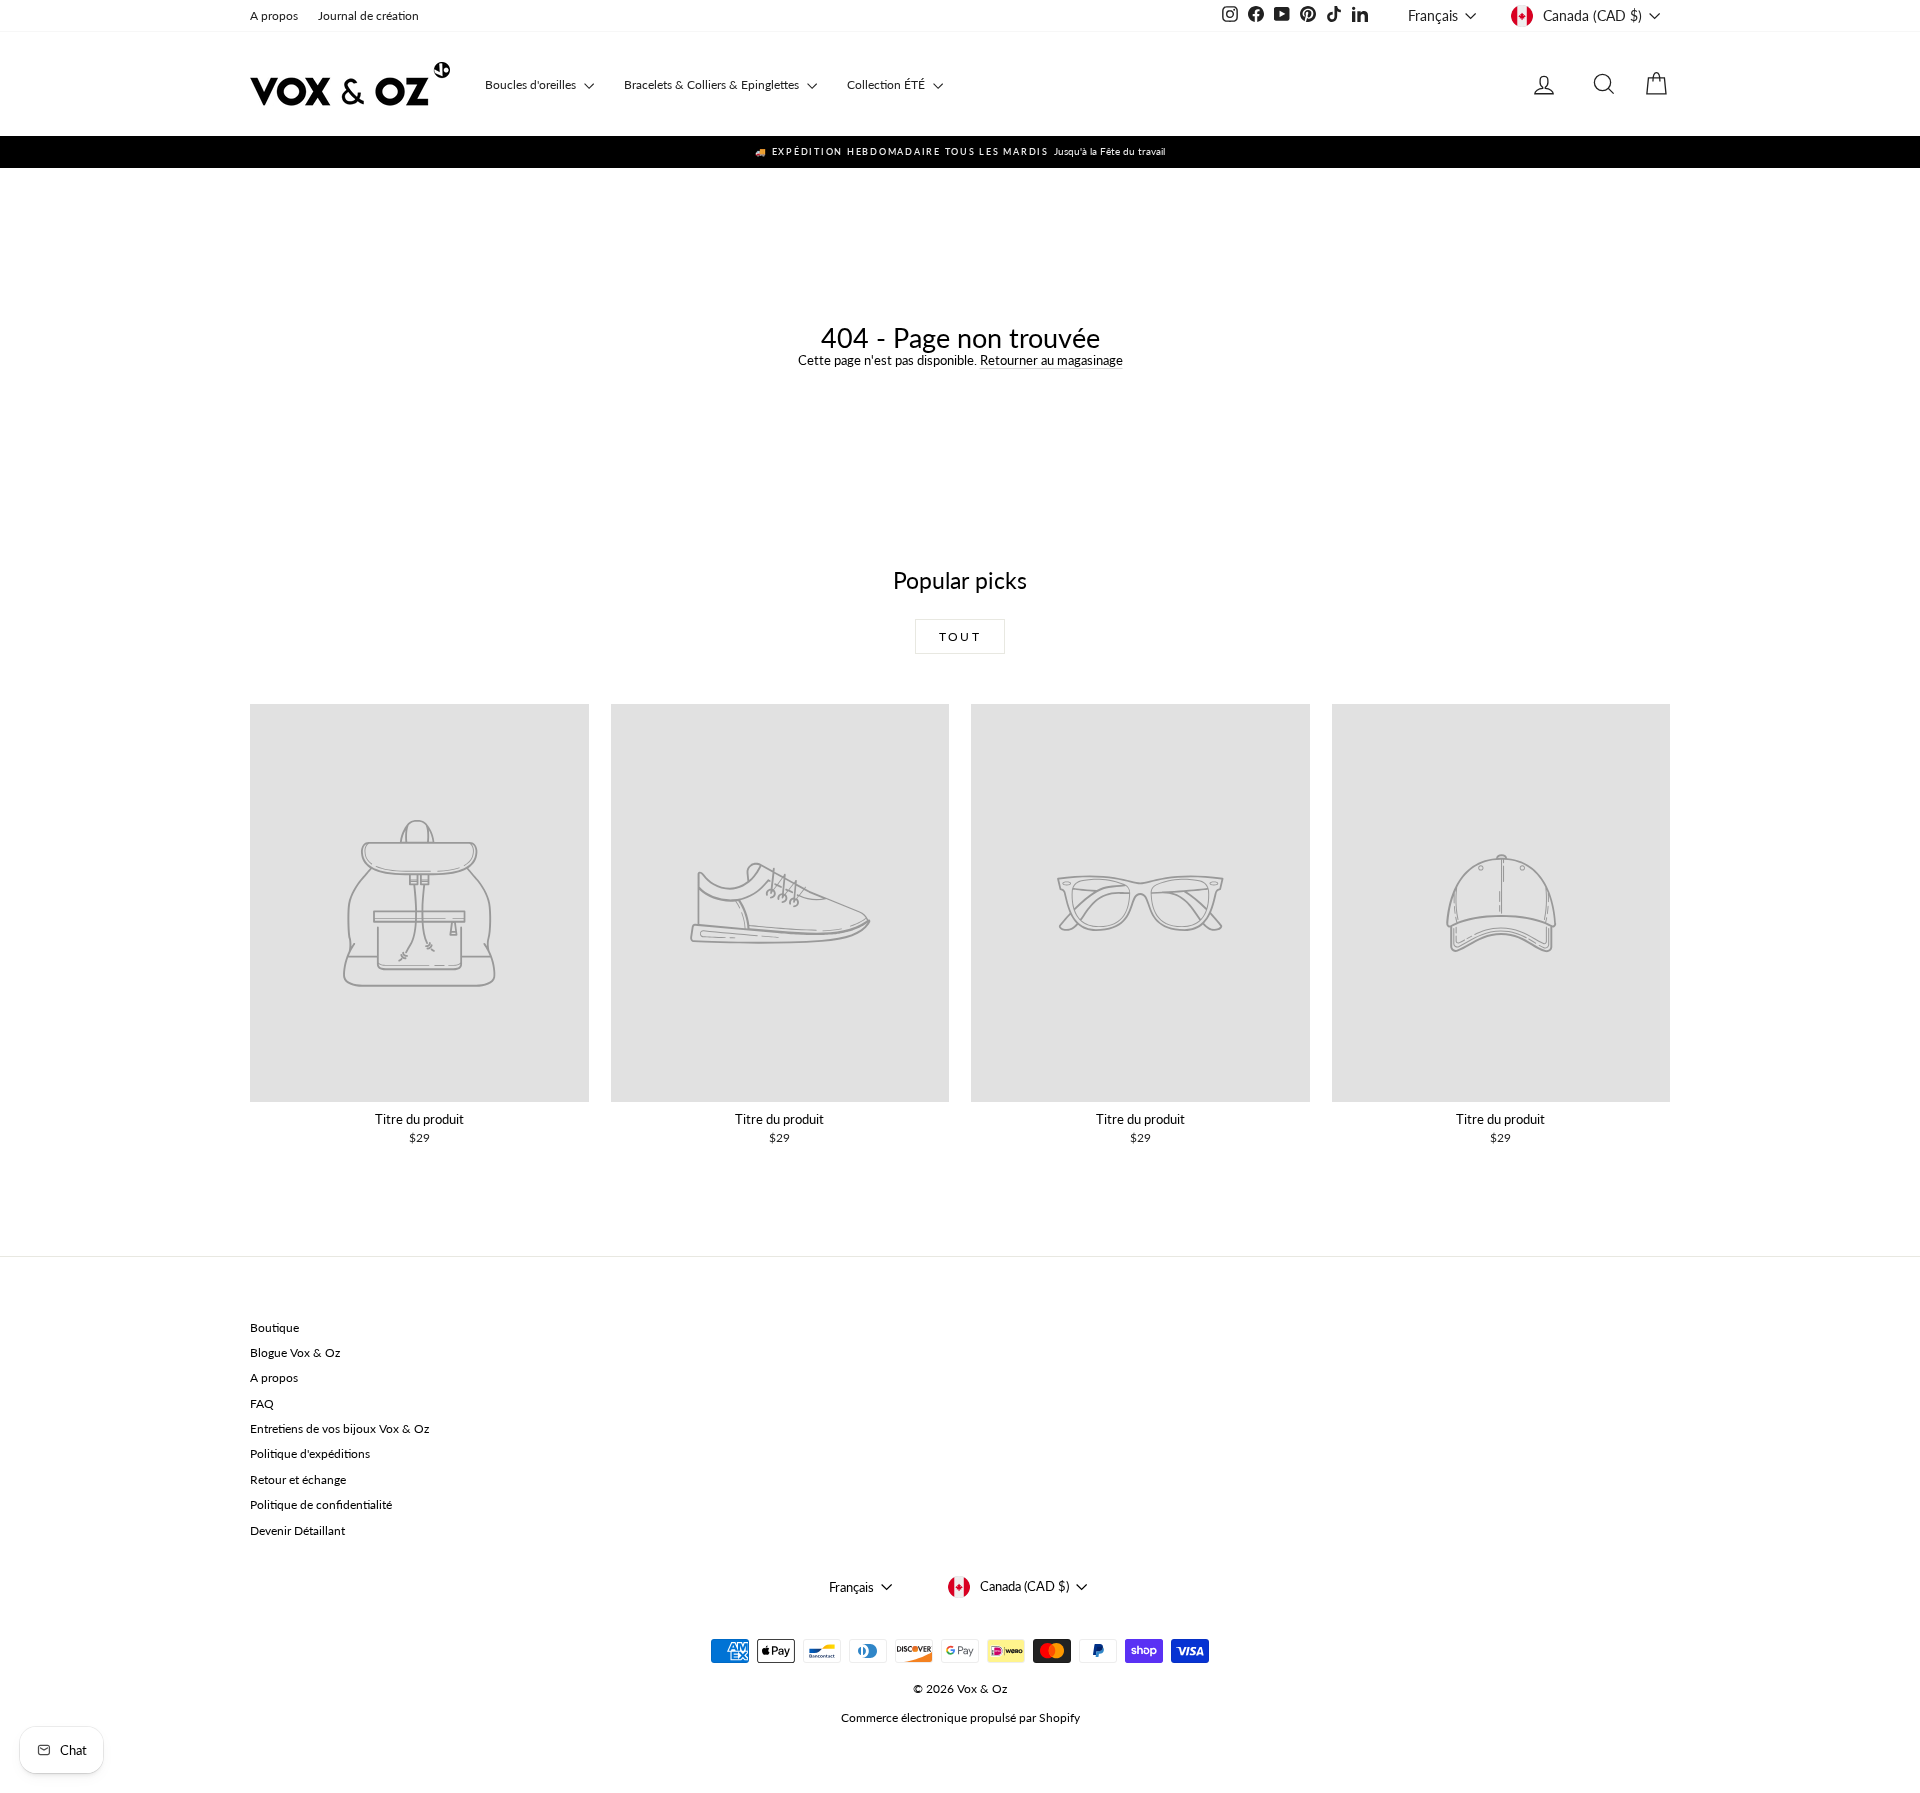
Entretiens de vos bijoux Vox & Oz (339, 1428)
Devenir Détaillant (297, 1530)
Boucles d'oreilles (532, 84)
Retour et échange (298, 1479)
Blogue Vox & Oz (295, 1352)
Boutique (274, 1327)
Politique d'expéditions (310, 1453)
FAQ (262, 1403)
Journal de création (368, 15)
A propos (274, 15)
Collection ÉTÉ (887, 84)
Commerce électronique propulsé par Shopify (960, 1717)
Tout (960, 636)
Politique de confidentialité (321, 1504)
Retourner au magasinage (1051, 360)
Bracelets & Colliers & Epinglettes (713, 84)
